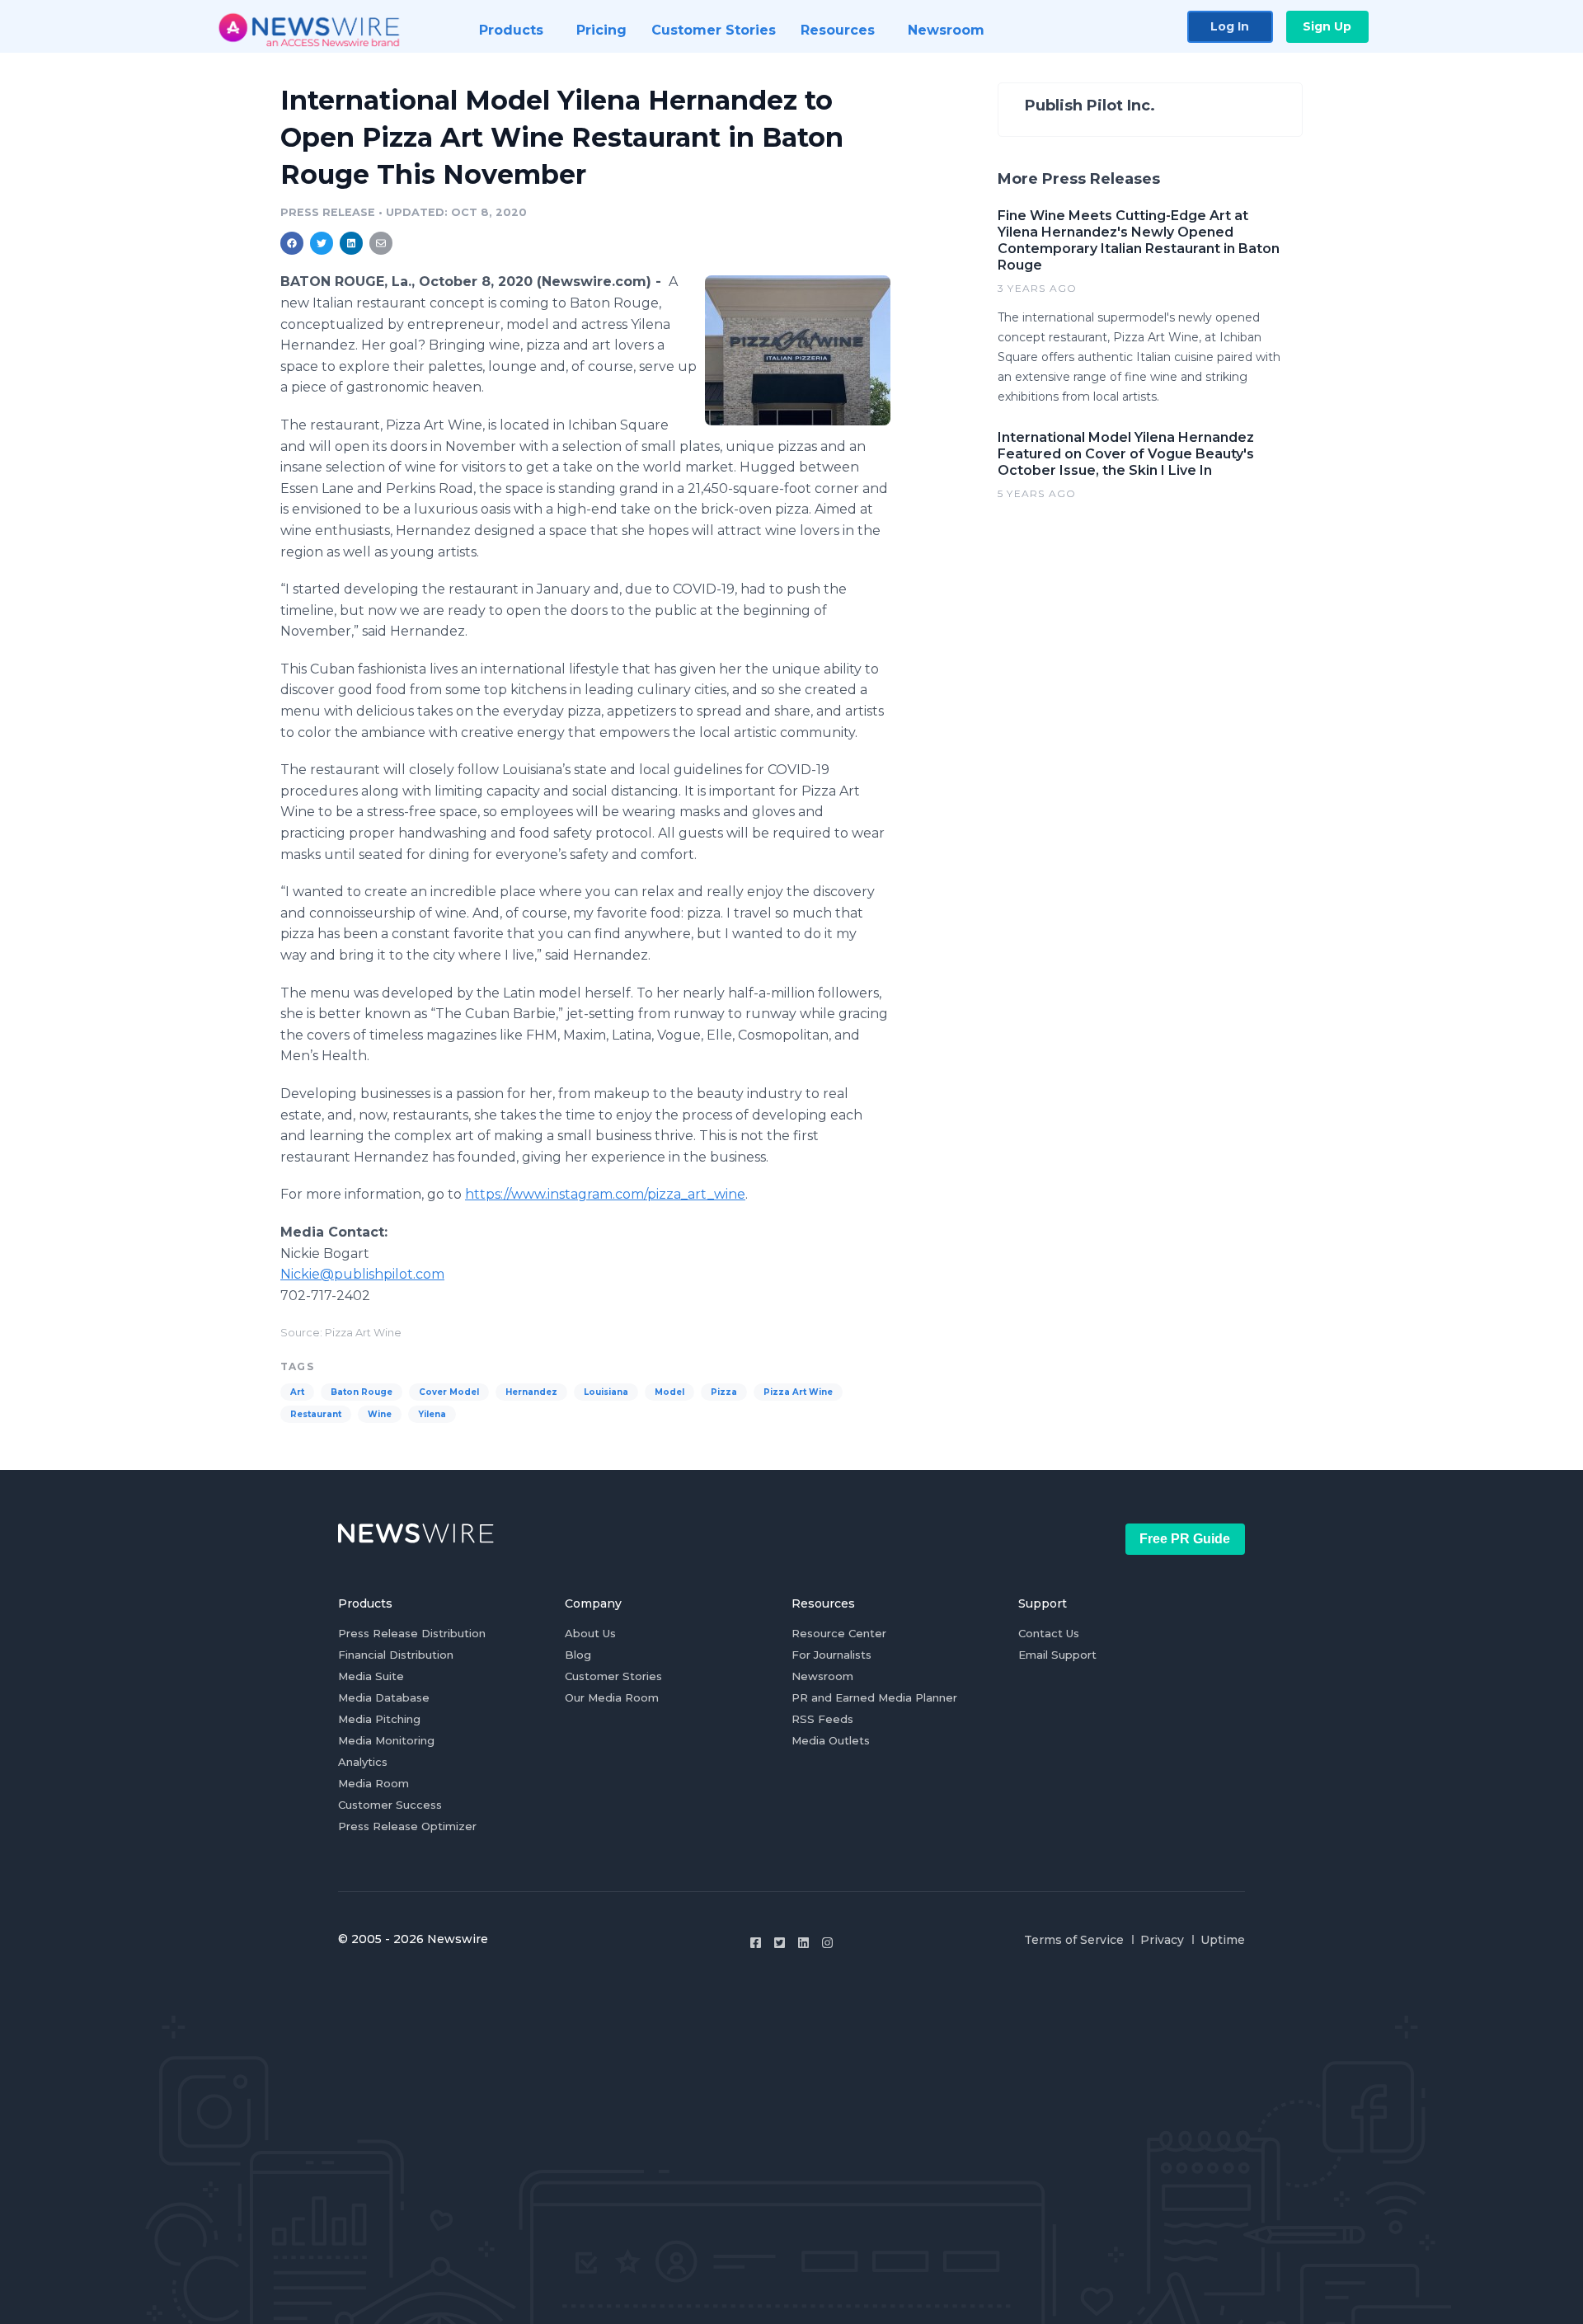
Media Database (384, 1697)
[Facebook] (756, 1943)
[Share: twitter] (322, 243)
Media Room (373, 1783)
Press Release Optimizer (407, 1826)
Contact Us (1049, 1633)
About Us (590, 1633)
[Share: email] (381, 243)
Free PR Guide (1185, 1539)
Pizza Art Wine (798, 1392)
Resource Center (839, 1633)
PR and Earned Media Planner (874, 1697)
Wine (380, 1414)
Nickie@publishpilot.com (362, 1274)
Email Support (1057, 1655)
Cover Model (449, 1392)
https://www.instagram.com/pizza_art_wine (605, 1194)
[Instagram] (827, 1943)
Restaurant (316, 1414)
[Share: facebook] (292, 243)
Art (297, 1392)
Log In (1230, 26)
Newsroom (822, 1676)
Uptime (1223, 1940)
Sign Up (1327, 26)
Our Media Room (612, 1697)
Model (669, 1392)
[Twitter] (780, 1943)
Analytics (363, 1762)
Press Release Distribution (412, 1633)
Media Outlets (831, 1740)
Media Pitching (379, 1719)
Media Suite (371, 1676)
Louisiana (606, 1392)
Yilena (432, 1414)
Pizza (724, 1392)
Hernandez (531, 1392)
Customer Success (390, 1805)
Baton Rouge (362, 1392)
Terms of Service (1074, 1940)
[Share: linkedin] (352, 243)
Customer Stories (613, 1676)
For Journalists (831, 1655)
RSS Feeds (822, 1719)
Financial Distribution (396, 1655)
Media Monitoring (386, 1740)
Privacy (1162, 1940)
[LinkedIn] (803, 1943)
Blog (578, 1655)
